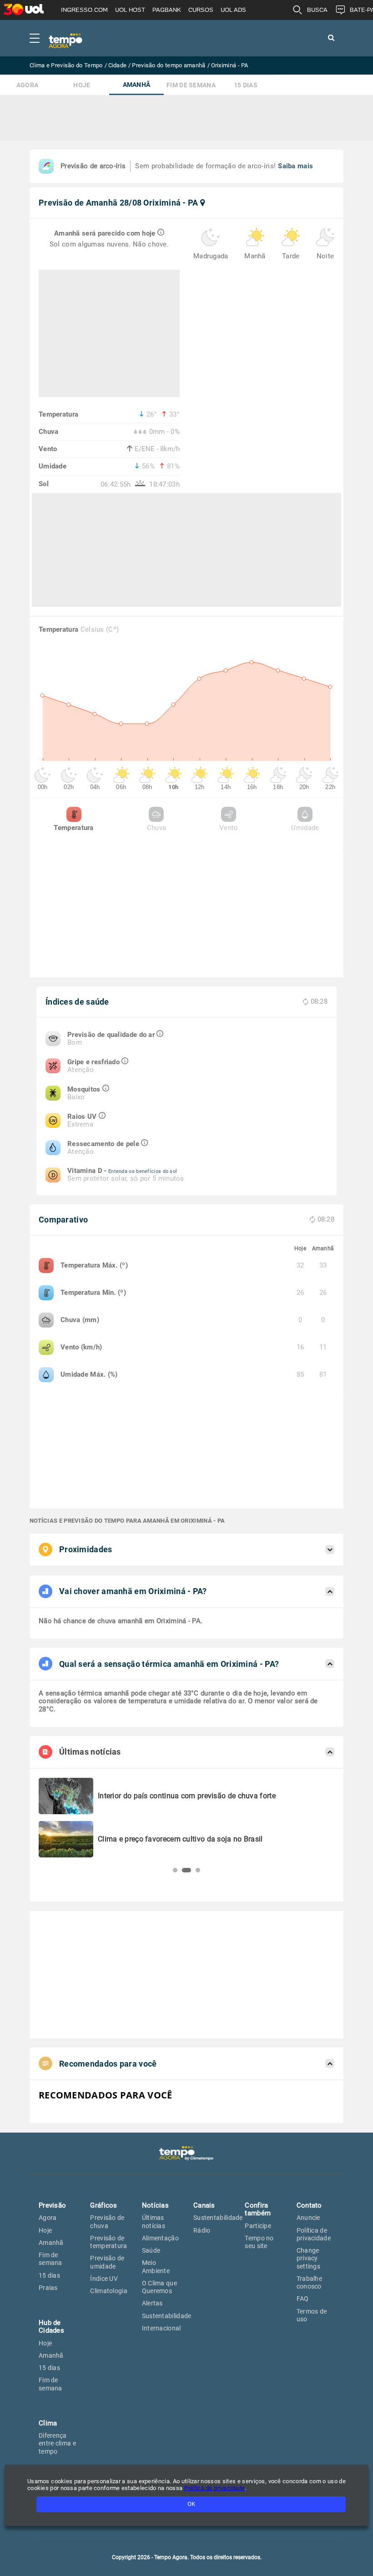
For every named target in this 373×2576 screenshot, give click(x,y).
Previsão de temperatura (108, 2242)
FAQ (303, 2299)
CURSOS (201, 10)
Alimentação (160, 2238)
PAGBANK (167, 10)
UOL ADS (233, 10)
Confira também (258, 2209)
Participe (258, 2226)
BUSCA (317, 10)
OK (191, 2504)
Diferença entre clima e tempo (57, 2443)
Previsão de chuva (107, 2221)
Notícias (155, 2205)
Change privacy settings (308, 2258)
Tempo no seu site (259, 2242)
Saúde (151, 2250)
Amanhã (137, 85)
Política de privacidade (314, 2234)
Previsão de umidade (107, 2262)
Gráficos (103, 2205)
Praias (48, 2288)
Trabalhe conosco (309, 2282)
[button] (175, 1870)
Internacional (161, 2328)
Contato (309, 2205)
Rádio (202, 2230)
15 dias (246, 85)
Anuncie (308, 2218)
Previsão (52, 2205)
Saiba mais (295, 166)
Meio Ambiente (156, 2267)
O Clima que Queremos (159, 2287)
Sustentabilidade (167, 2316)
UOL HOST (130, 10)
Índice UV (104, 2279)
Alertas (152, 2303)
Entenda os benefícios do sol (143, 1171)
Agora (28, 85)
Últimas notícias (154, 2221)
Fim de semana (191, 85)
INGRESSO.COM (84, 10)
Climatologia (109, 2291)
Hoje (82, 85)
